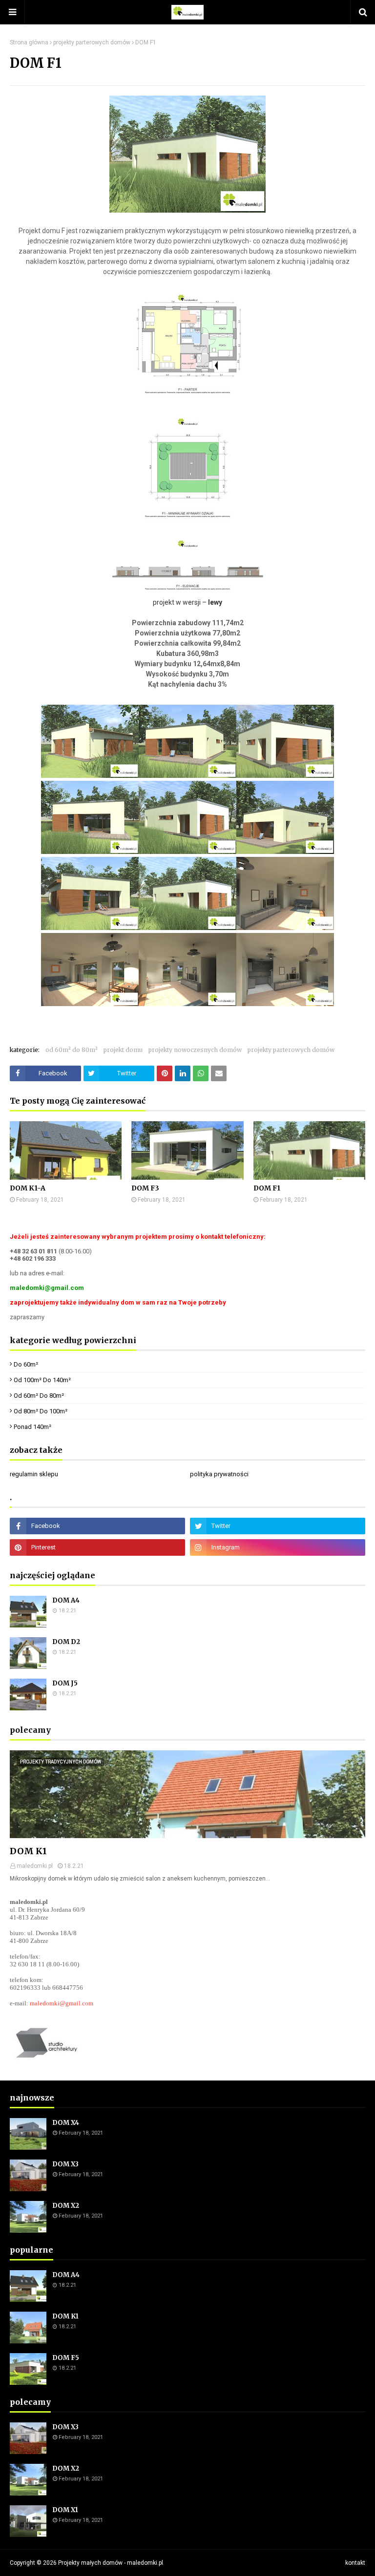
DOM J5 (65, 1683)
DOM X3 (65, 2164)
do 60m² (26, 1364)
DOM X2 (66, 2206)
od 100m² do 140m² (42, 1380)
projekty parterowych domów (92, 42)
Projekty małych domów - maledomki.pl (111, 2563)
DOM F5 (66, 2358)
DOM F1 (267, 1188)
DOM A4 (66, 1600)
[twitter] (278, 1526)
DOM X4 (66, 2123)
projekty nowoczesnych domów (195, 1050)
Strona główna (29, 42)
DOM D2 (66, 1642)
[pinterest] (97, 1547)
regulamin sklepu (34, 1474)
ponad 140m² (32, 1427)
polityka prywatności (219, 1474)
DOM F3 (145, 1188)
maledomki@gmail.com (62, 2003)
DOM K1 (28, 1851)
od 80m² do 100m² (41, 1411)
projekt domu (123, 1050)
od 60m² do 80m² (72, 1050)
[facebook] (97, 1526)
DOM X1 (65, 2510)
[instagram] (278, 1547)
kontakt (355, 2563)
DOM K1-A (28, 1188)
